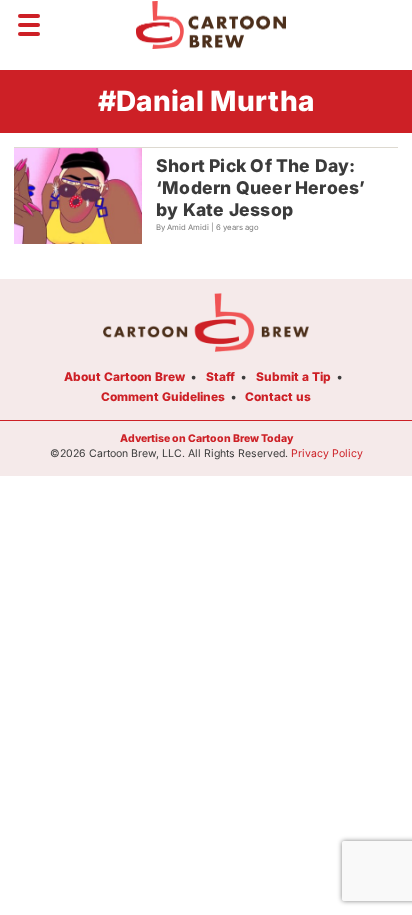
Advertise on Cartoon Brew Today (206, 438)
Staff (220, 376)
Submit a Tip (293, 376)
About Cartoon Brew (124, 376)
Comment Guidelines (163, 396)
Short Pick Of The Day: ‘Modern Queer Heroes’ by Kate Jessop (260, 187)
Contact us (278, 396)
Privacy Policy (327, 453)
